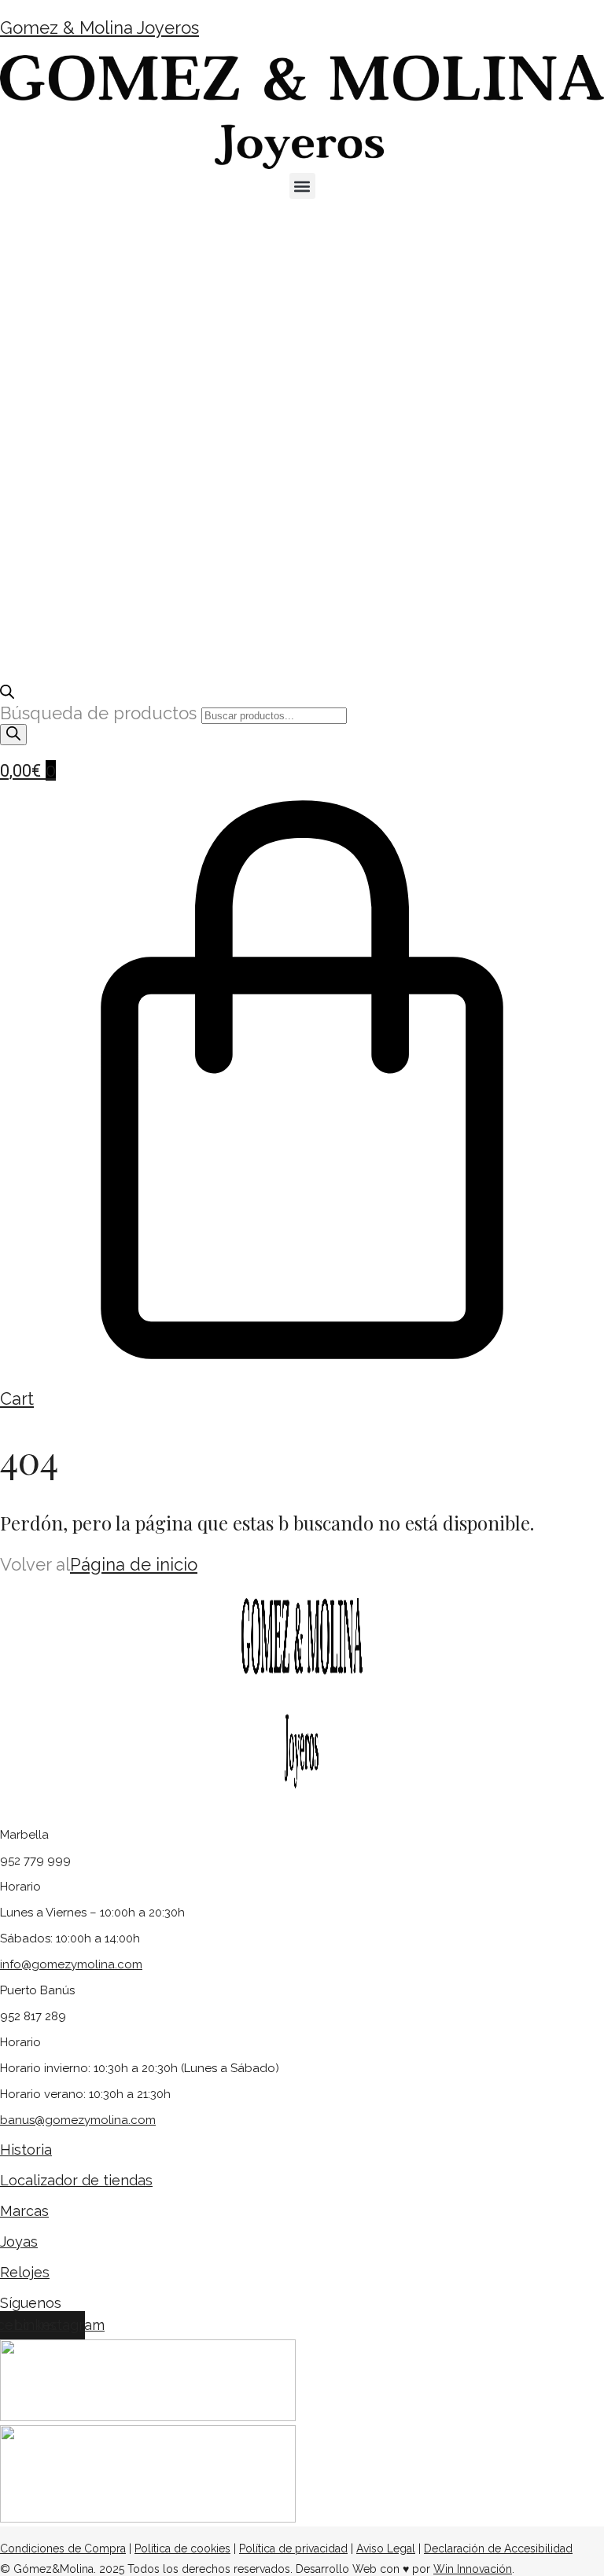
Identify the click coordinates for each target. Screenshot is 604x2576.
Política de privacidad (293, 2548)
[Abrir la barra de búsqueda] (7, 693)
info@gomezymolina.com (71, 1964)
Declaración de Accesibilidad (498, 2548)
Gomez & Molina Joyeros (99, 28)
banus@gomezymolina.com (78, 2120)
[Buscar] (13, 735)
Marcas (24, 2211)
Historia (26, 2150)
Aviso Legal (386, 2548)
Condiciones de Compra (63, 2548)
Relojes (25, 2272)
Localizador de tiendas (76, 2180)
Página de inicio (134, 1564)
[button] (302, 186)
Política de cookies (182, 2548)
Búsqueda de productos (101, 713)
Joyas (19, 2242)
